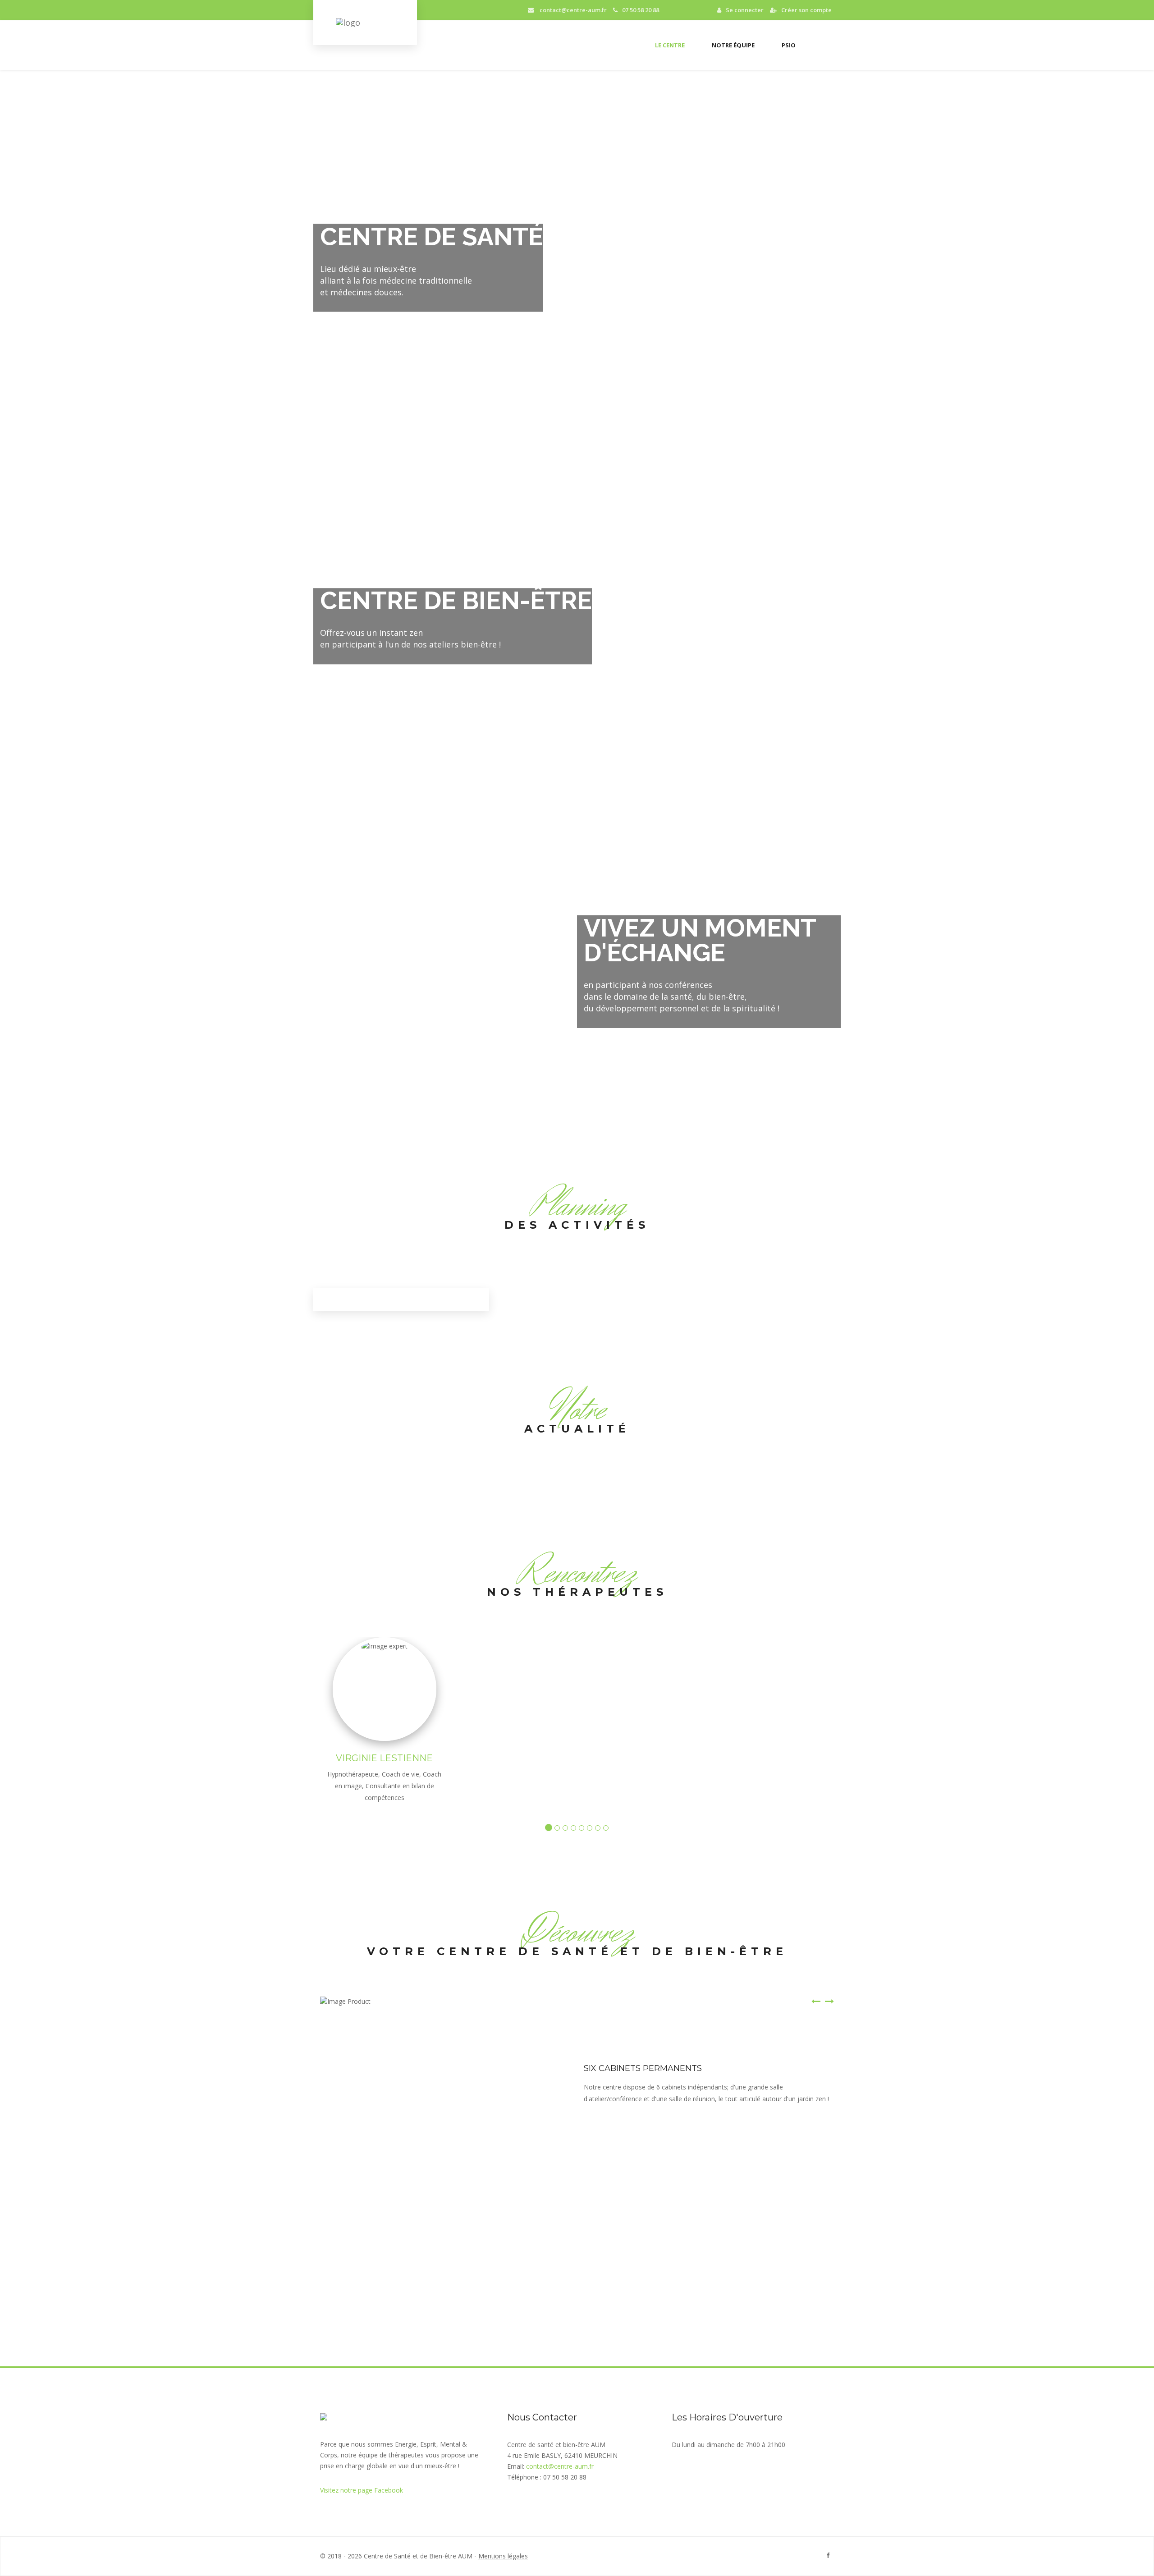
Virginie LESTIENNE (384, 1758)
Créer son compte (806, 10)
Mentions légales (503, 2556)
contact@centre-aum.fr (572, 10)
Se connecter (745, 10)
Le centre (670, 45)
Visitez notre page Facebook (362, 2490)
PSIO (789, 45)
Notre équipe (733, 45)
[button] (816, 2056)
